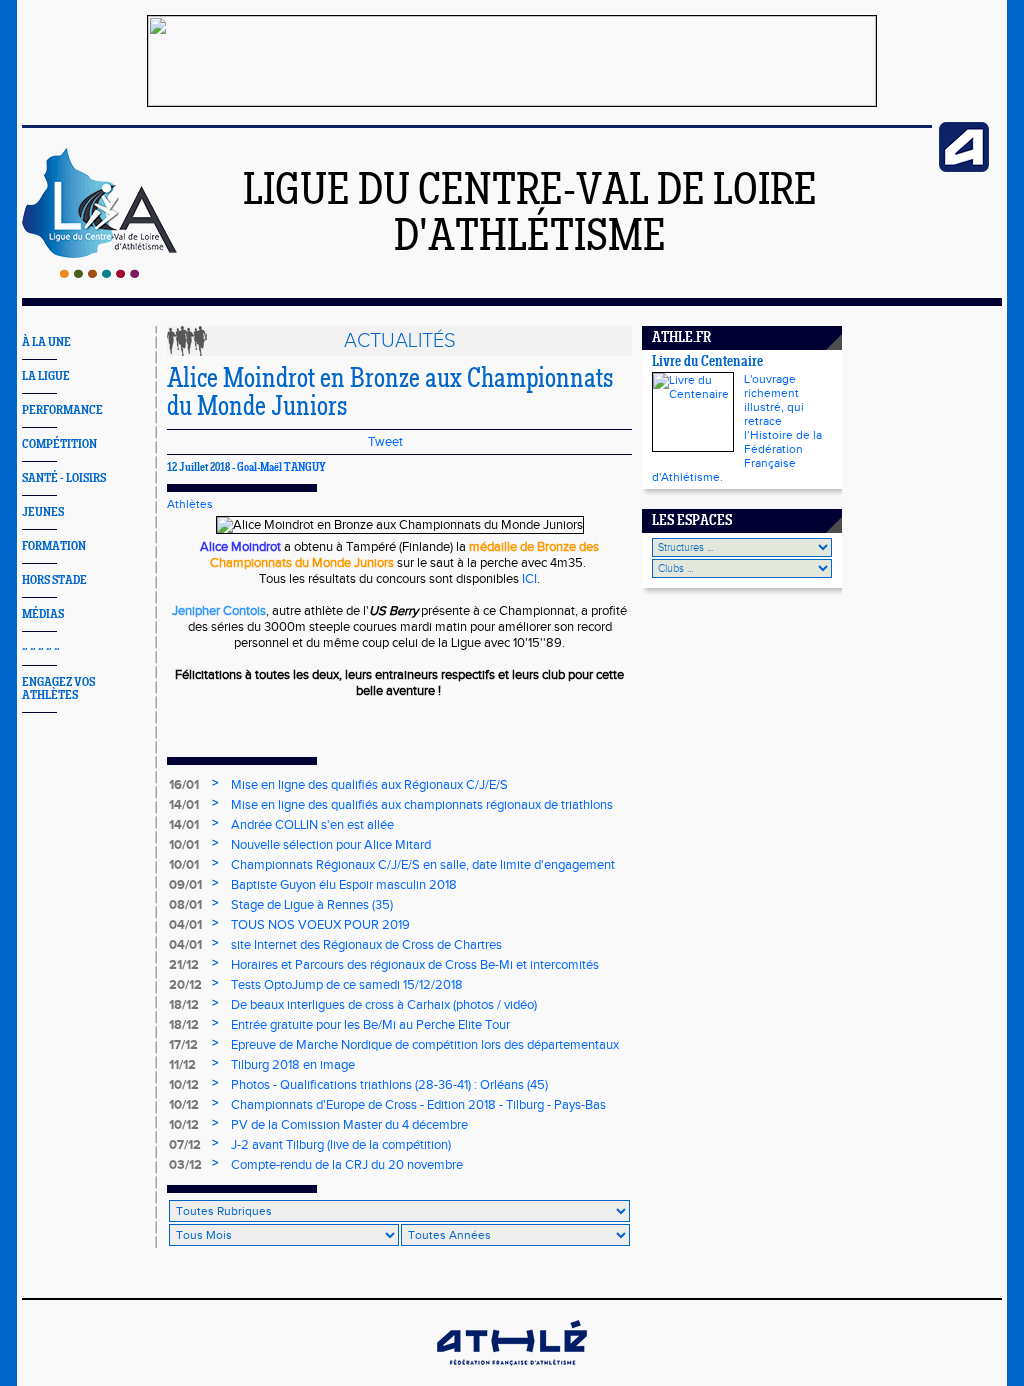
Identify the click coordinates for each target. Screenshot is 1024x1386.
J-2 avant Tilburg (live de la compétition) (341, 1145)
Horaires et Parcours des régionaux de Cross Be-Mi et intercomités (415, 965)
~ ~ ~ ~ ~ (41, 648)
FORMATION (54, 546)
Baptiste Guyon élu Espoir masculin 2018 (344, 885)
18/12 (184, 1005)
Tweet (385, 442)
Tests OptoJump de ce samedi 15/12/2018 (347, 985)
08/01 (185, 905)
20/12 (185, 985)
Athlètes (190, 504)
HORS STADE (54, 580)
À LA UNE (46, 342)
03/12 (185, 1165)
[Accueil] (99, 274)
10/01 (184, 845)
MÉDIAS (43, 614)
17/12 (183, 1045)
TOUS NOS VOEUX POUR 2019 (320, 925)
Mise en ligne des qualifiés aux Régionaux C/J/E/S (369, 785)
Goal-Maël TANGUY (281, 468)
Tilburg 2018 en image (293, 1065)
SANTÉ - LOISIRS (64, 478)
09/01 (185, 885)
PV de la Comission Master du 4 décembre (349, 1125)
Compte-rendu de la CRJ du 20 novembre (347, 1165)
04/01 (185, 925)
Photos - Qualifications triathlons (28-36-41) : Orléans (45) (389, 1085)
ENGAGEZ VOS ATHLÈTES (58, 689)
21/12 (184, 965)
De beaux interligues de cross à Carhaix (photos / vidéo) (384, 1005)
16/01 (184, 785)
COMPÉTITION (59, 444)
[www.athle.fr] (964, 168)
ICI (529, 579)
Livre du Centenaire (707, 362)
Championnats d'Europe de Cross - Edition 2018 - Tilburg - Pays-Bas (418, 1105)
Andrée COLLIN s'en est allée (312, 825)
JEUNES (43, 512)
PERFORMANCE (62, 410)
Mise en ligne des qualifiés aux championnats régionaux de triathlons (422, 805)
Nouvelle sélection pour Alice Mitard (331, 845)
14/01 (184, 805)
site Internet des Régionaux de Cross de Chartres (366, 945)
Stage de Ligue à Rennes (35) (312, 905)
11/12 (182, 1065)
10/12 (184, 1085)
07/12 (185, 1145)
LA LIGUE (46, 376)
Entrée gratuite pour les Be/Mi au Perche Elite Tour (370, 1025)
